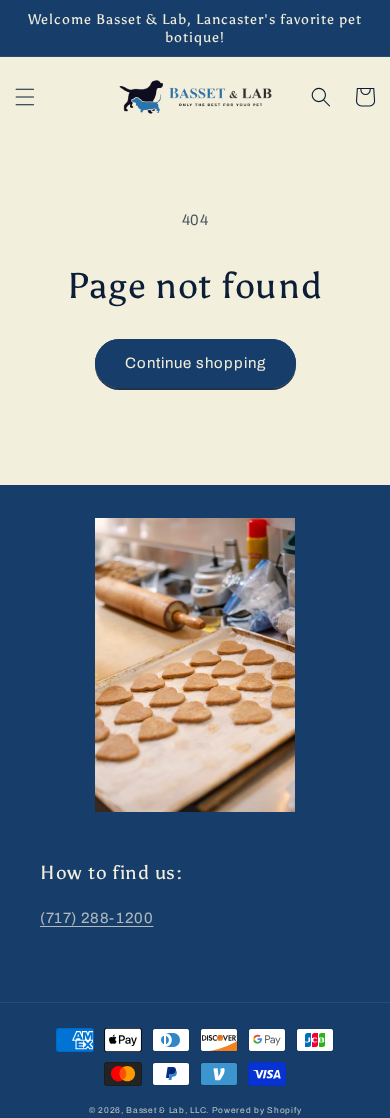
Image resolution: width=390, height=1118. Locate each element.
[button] (25, 97)
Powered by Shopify (257, 1110)
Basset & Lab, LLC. (167, 1110)
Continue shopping (195, 363)
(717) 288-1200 (96, 918)
